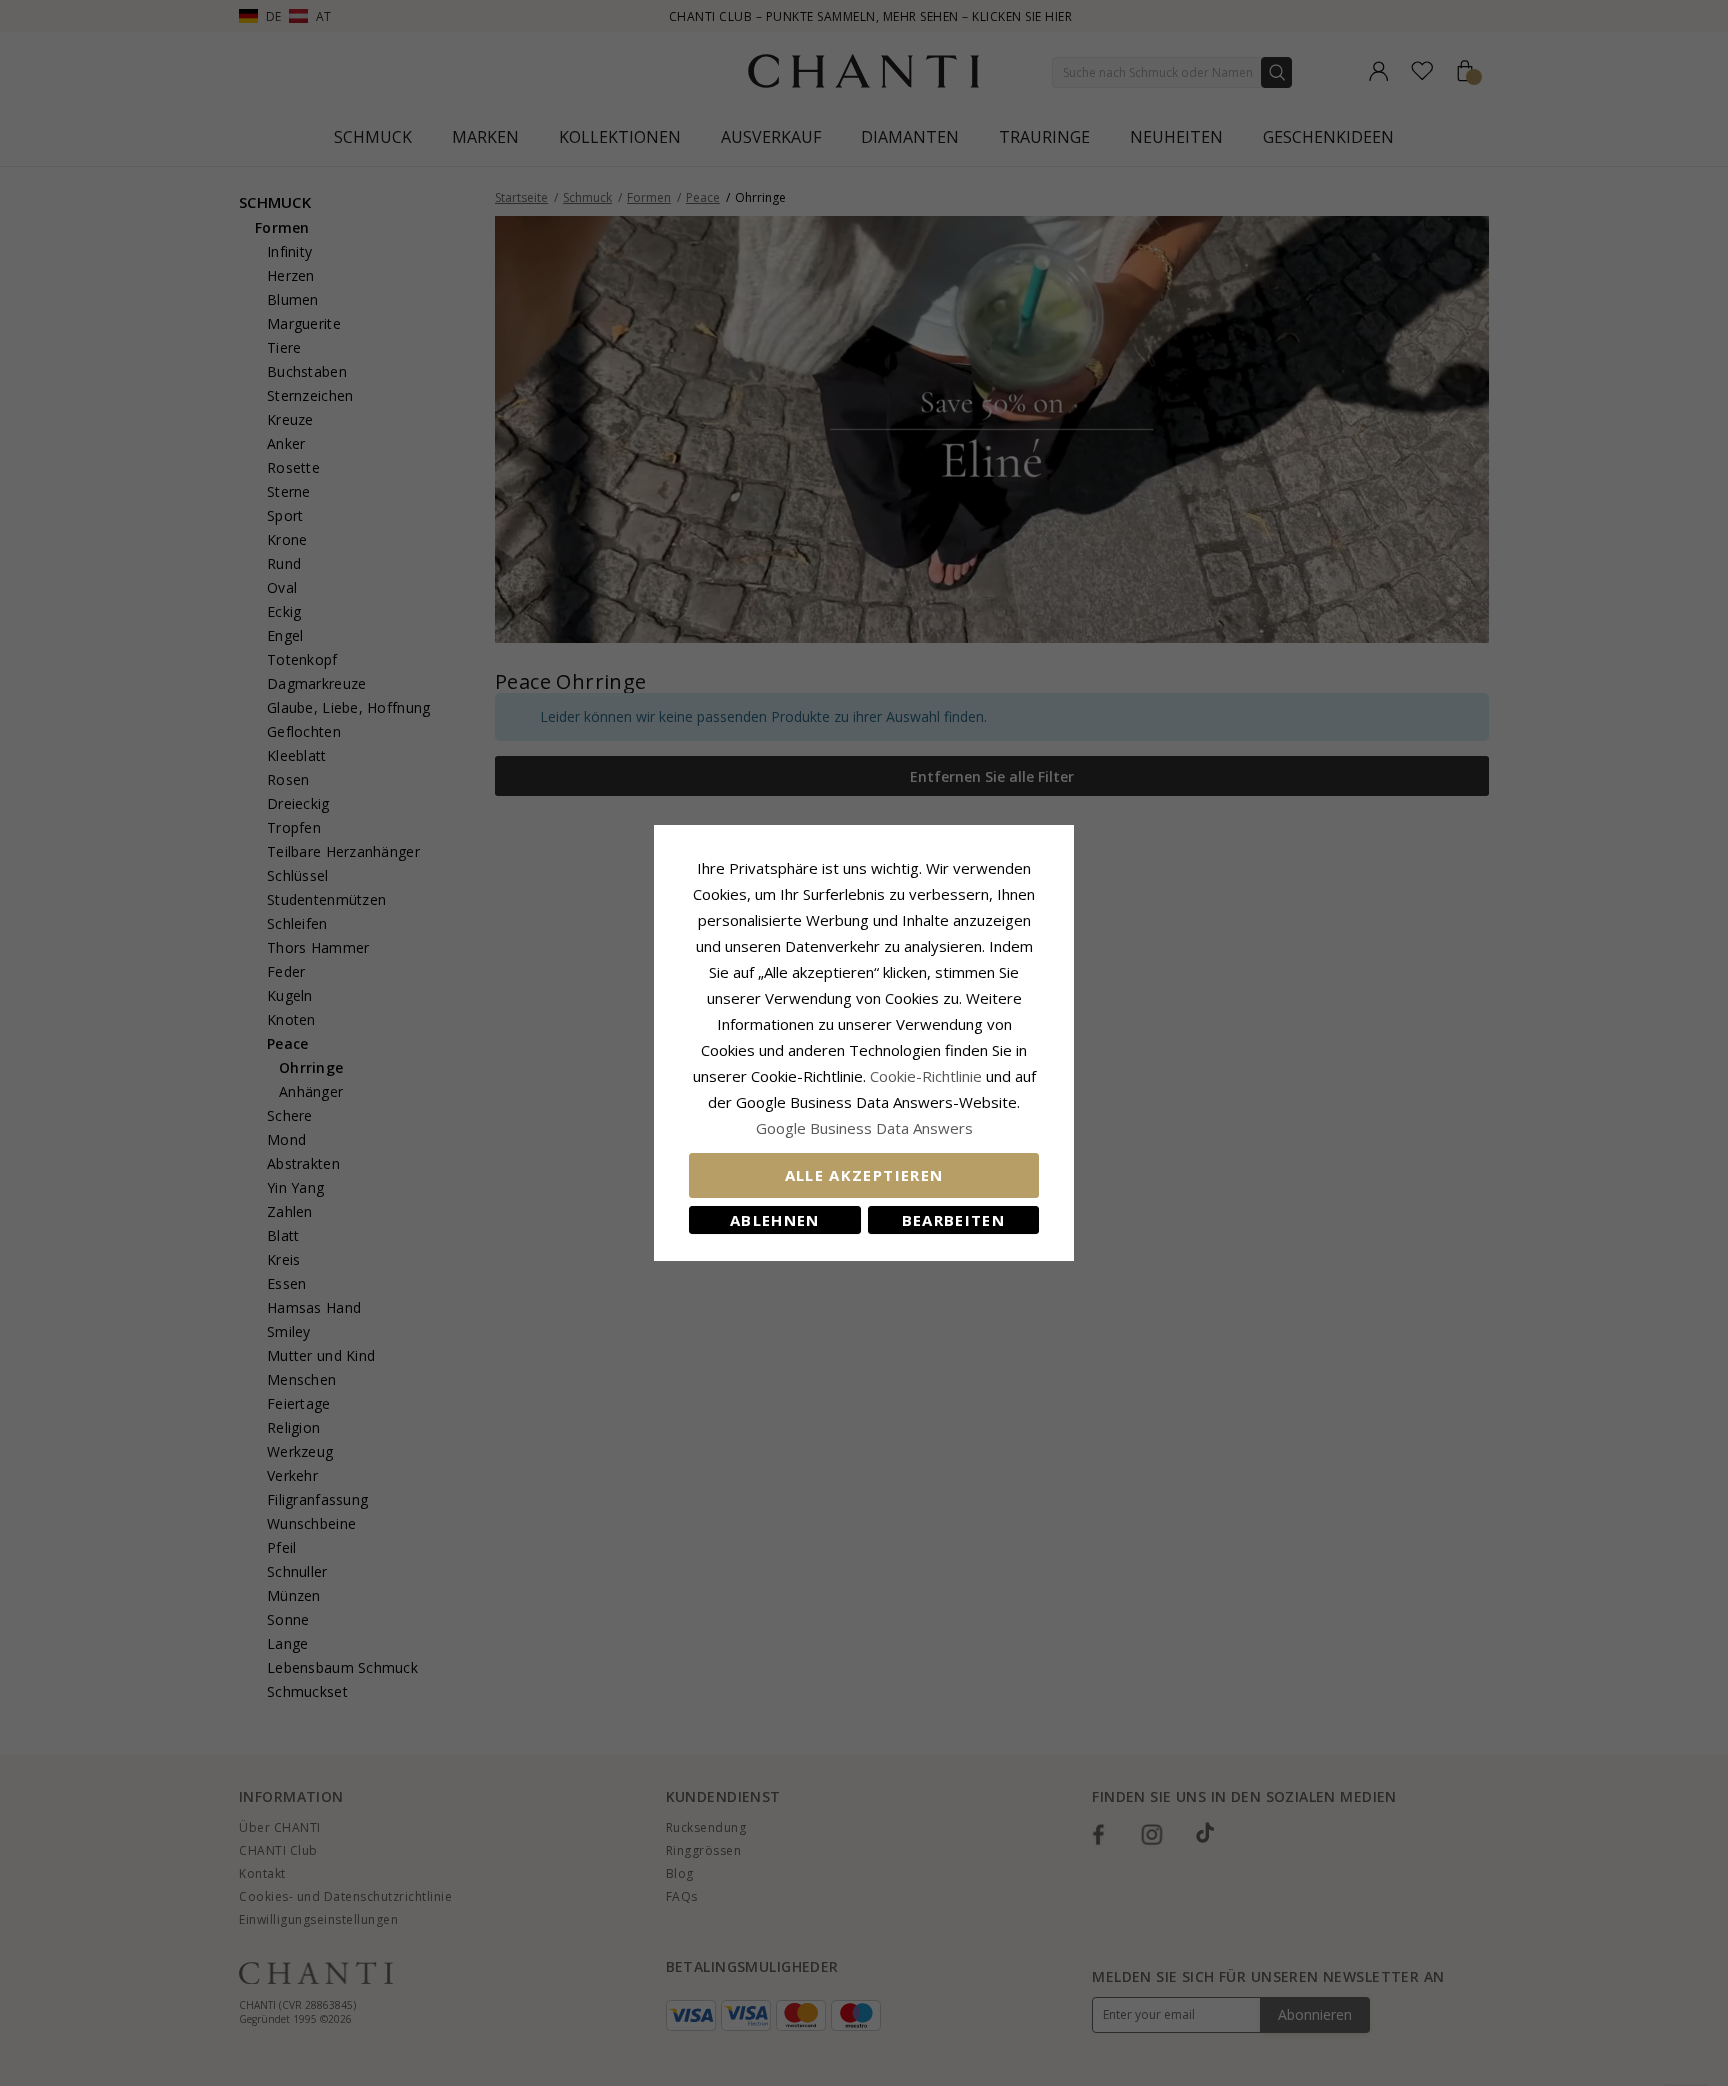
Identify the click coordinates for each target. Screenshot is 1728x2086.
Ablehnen (775, 1220)
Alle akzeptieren (864, 1175)
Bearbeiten (954, 1220)
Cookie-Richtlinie (926, 1076)
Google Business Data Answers (864, 1128)
